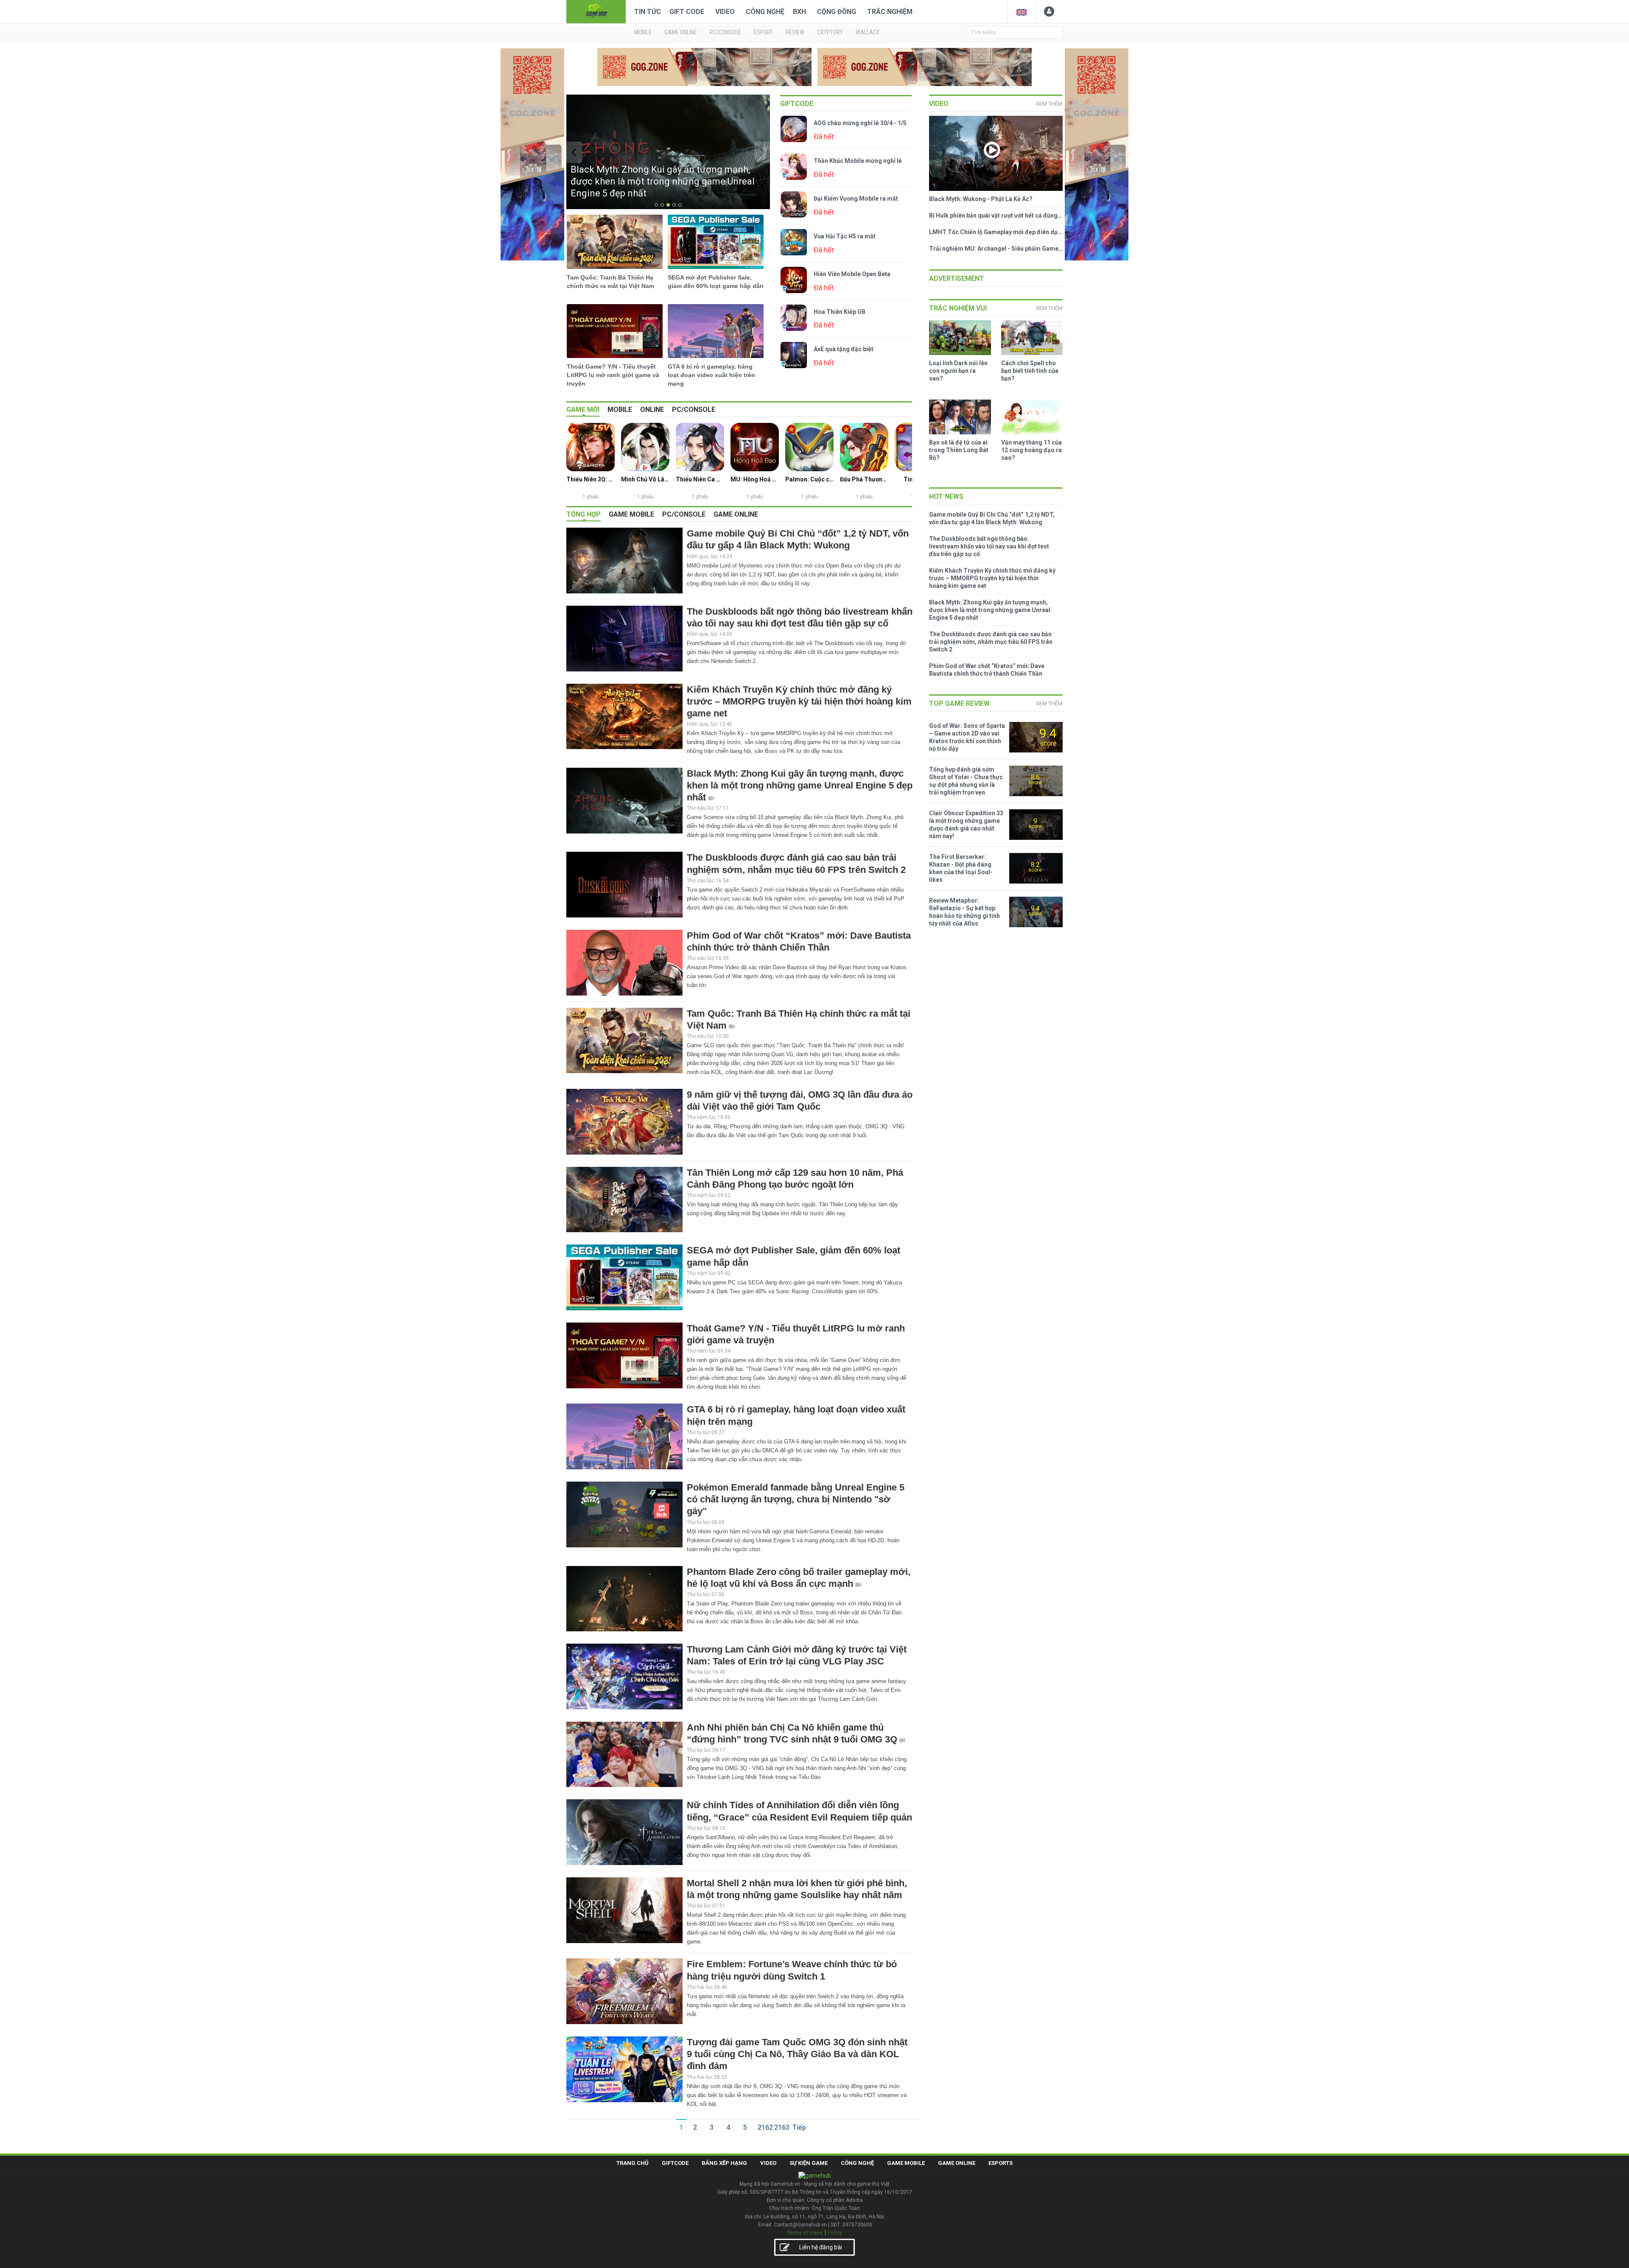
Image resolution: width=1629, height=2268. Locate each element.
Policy (835, 2233)
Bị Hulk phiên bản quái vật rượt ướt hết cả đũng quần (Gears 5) (996, 215)
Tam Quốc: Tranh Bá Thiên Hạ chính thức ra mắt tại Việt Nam (610, 282)
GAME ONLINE (681, 32)
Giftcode (797, 104)
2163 (782, 2127)
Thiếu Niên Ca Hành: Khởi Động (700, 479)
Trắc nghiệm (890, 12)
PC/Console (694, 410)
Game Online (957, 2163)
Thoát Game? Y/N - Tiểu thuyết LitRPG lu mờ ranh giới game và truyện (613, 375)
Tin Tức (648, 12)
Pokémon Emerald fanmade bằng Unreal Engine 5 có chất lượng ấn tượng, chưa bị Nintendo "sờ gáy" (796, 1499)
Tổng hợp (584, 514)
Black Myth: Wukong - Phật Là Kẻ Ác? (981, 199)
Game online (736, 514)
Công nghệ (765, 12)
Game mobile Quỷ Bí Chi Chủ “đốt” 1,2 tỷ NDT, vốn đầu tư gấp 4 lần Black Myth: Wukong (992, 518)
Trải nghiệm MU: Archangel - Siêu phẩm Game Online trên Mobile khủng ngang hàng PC (996, 249)
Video (725, 12)
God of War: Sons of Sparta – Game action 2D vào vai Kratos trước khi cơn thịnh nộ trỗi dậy (967, 737)
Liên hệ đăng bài (821, 2247)
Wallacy (868, 32)
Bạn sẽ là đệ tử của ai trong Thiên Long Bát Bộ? (959, 450)
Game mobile (631, 514)
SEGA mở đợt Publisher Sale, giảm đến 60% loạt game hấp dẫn (716, 282)
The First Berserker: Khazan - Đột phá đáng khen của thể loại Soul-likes (961, 868)
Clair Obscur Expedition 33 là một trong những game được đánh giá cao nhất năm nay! (966, 825)
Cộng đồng (837, 12)
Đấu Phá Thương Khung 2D (864, 479)
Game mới (583, 410)
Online (652, 410)
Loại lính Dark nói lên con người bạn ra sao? (958, 371)
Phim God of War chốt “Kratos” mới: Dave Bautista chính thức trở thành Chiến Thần (987, 670)
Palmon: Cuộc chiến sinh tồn (809, 479)
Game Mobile (906, 2163)
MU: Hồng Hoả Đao (755, 479)
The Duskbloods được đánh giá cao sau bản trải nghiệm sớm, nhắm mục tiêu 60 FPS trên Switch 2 (991, 642)
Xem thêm (1049, 104)
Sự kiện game (809, 2163)
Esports (1001, 2163)
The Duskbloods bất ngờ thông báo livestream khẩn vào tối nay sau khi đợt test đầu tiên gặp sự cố (989, 546)
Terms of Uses (805, 2233)
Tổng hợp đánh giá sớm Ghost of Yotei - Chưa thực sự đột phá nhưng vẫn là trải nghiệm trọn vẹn (966, 781)
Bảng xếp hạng (724, 2163)
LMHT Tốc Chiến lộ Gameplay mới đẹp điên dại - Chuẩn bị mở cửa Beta (996, 232)
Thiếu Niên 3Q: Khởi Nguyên (591, 479)
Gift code (687, 12)
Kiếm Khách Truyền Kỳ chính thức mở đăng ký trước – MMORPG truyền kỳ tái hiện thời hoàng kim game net (799, 701)
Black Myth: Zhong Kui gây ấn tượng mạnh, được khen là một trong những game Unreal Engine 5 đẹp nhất (800, 785)
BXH (799, 12)
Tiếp (799, 2127)
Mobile (620, 410)
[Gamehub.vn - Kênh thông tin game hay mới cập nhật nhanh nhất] (596, 11)
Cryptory (830, 32)
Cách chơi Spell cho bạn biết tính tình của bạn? (1030, 371)
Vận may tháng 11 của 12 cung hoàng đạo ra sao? (1031, 450)
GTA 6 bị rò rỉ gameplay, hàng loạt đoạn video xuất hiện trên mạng (711, 375)
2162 (765, 2127)
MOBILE (643, 32)
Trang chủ (633, 2163)
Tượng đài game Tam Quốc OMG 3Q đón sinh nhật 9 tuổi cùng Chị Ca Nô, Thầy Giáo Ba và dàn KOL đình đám (797, 2054)
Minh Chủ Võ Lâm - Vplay (645, 479)
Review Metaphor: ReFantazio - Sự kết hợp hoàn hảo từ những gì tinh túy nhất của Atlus (964, 912)
